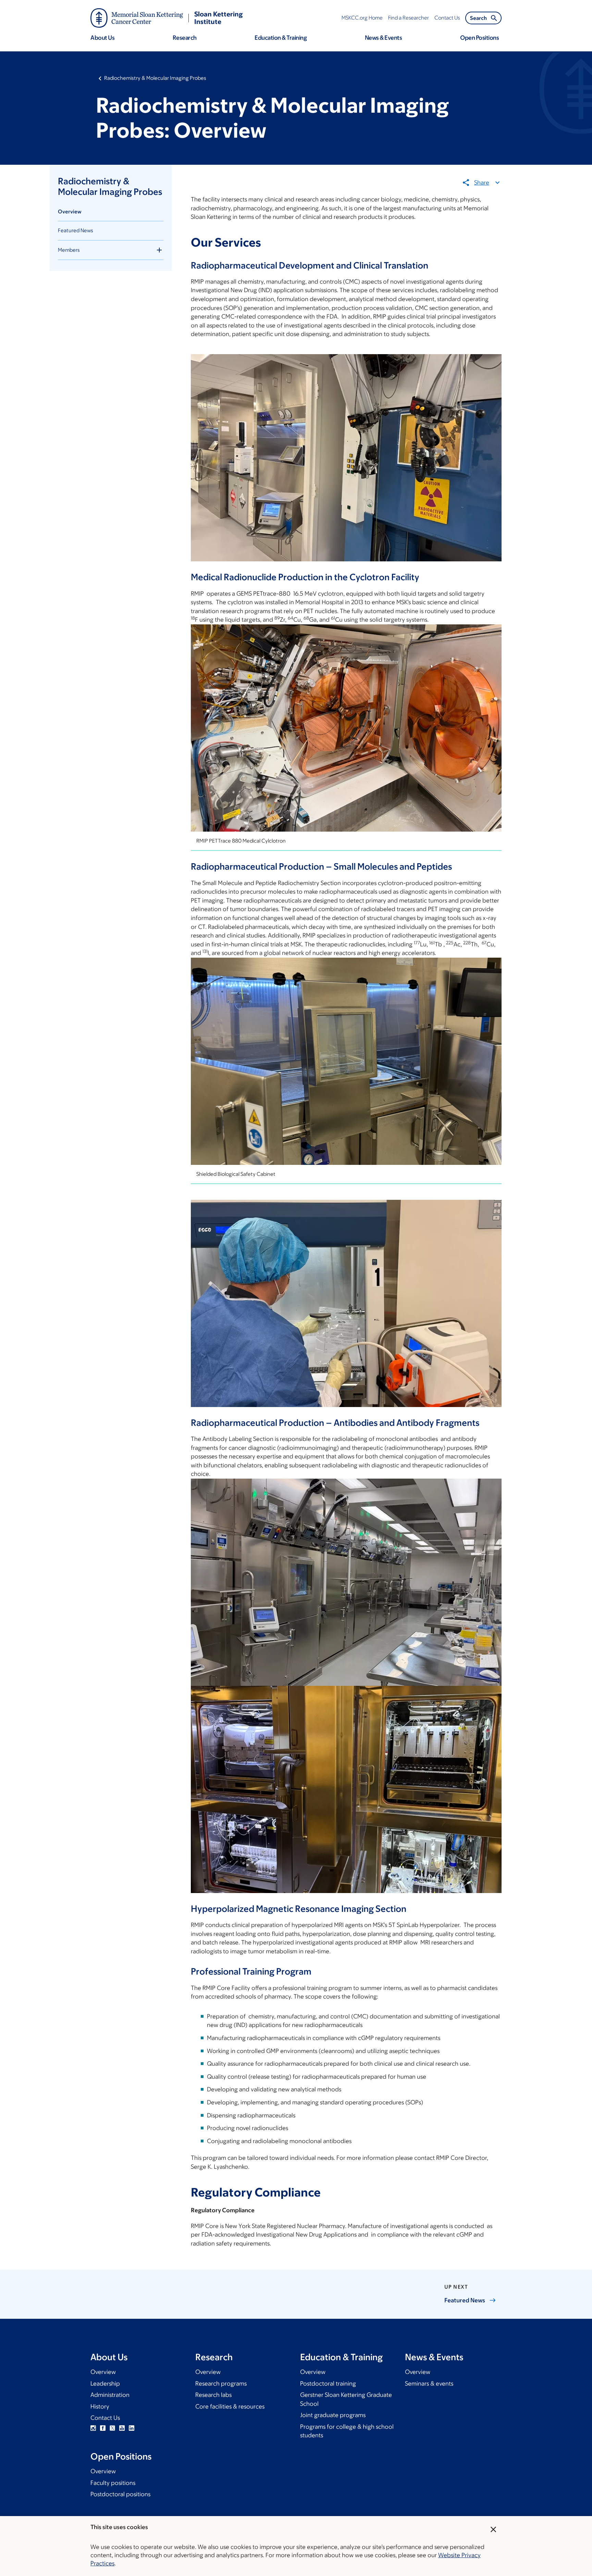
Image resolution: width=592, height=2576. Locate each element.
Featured (465, 2300)
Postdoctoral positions (120, 2494)
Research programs (221, 2384)
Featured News (76, 230)
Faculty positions (113, 2483)
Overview (70, 211)
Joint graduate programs (333, 2415)
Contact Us (105, 2418)
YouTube (122, 2428)
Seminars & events (429, 2384)
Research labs (213, 2395)
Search (478, 18)
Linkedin (132, 2428)
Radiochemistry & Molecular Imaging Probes (155, 78)
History (100, 2406)
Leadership (105, 2384)
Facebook (103, 2428)
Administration (110, 2395)
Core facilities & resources (230, 2406)
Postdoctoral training (328, 2384)
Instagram (93, 2428)
